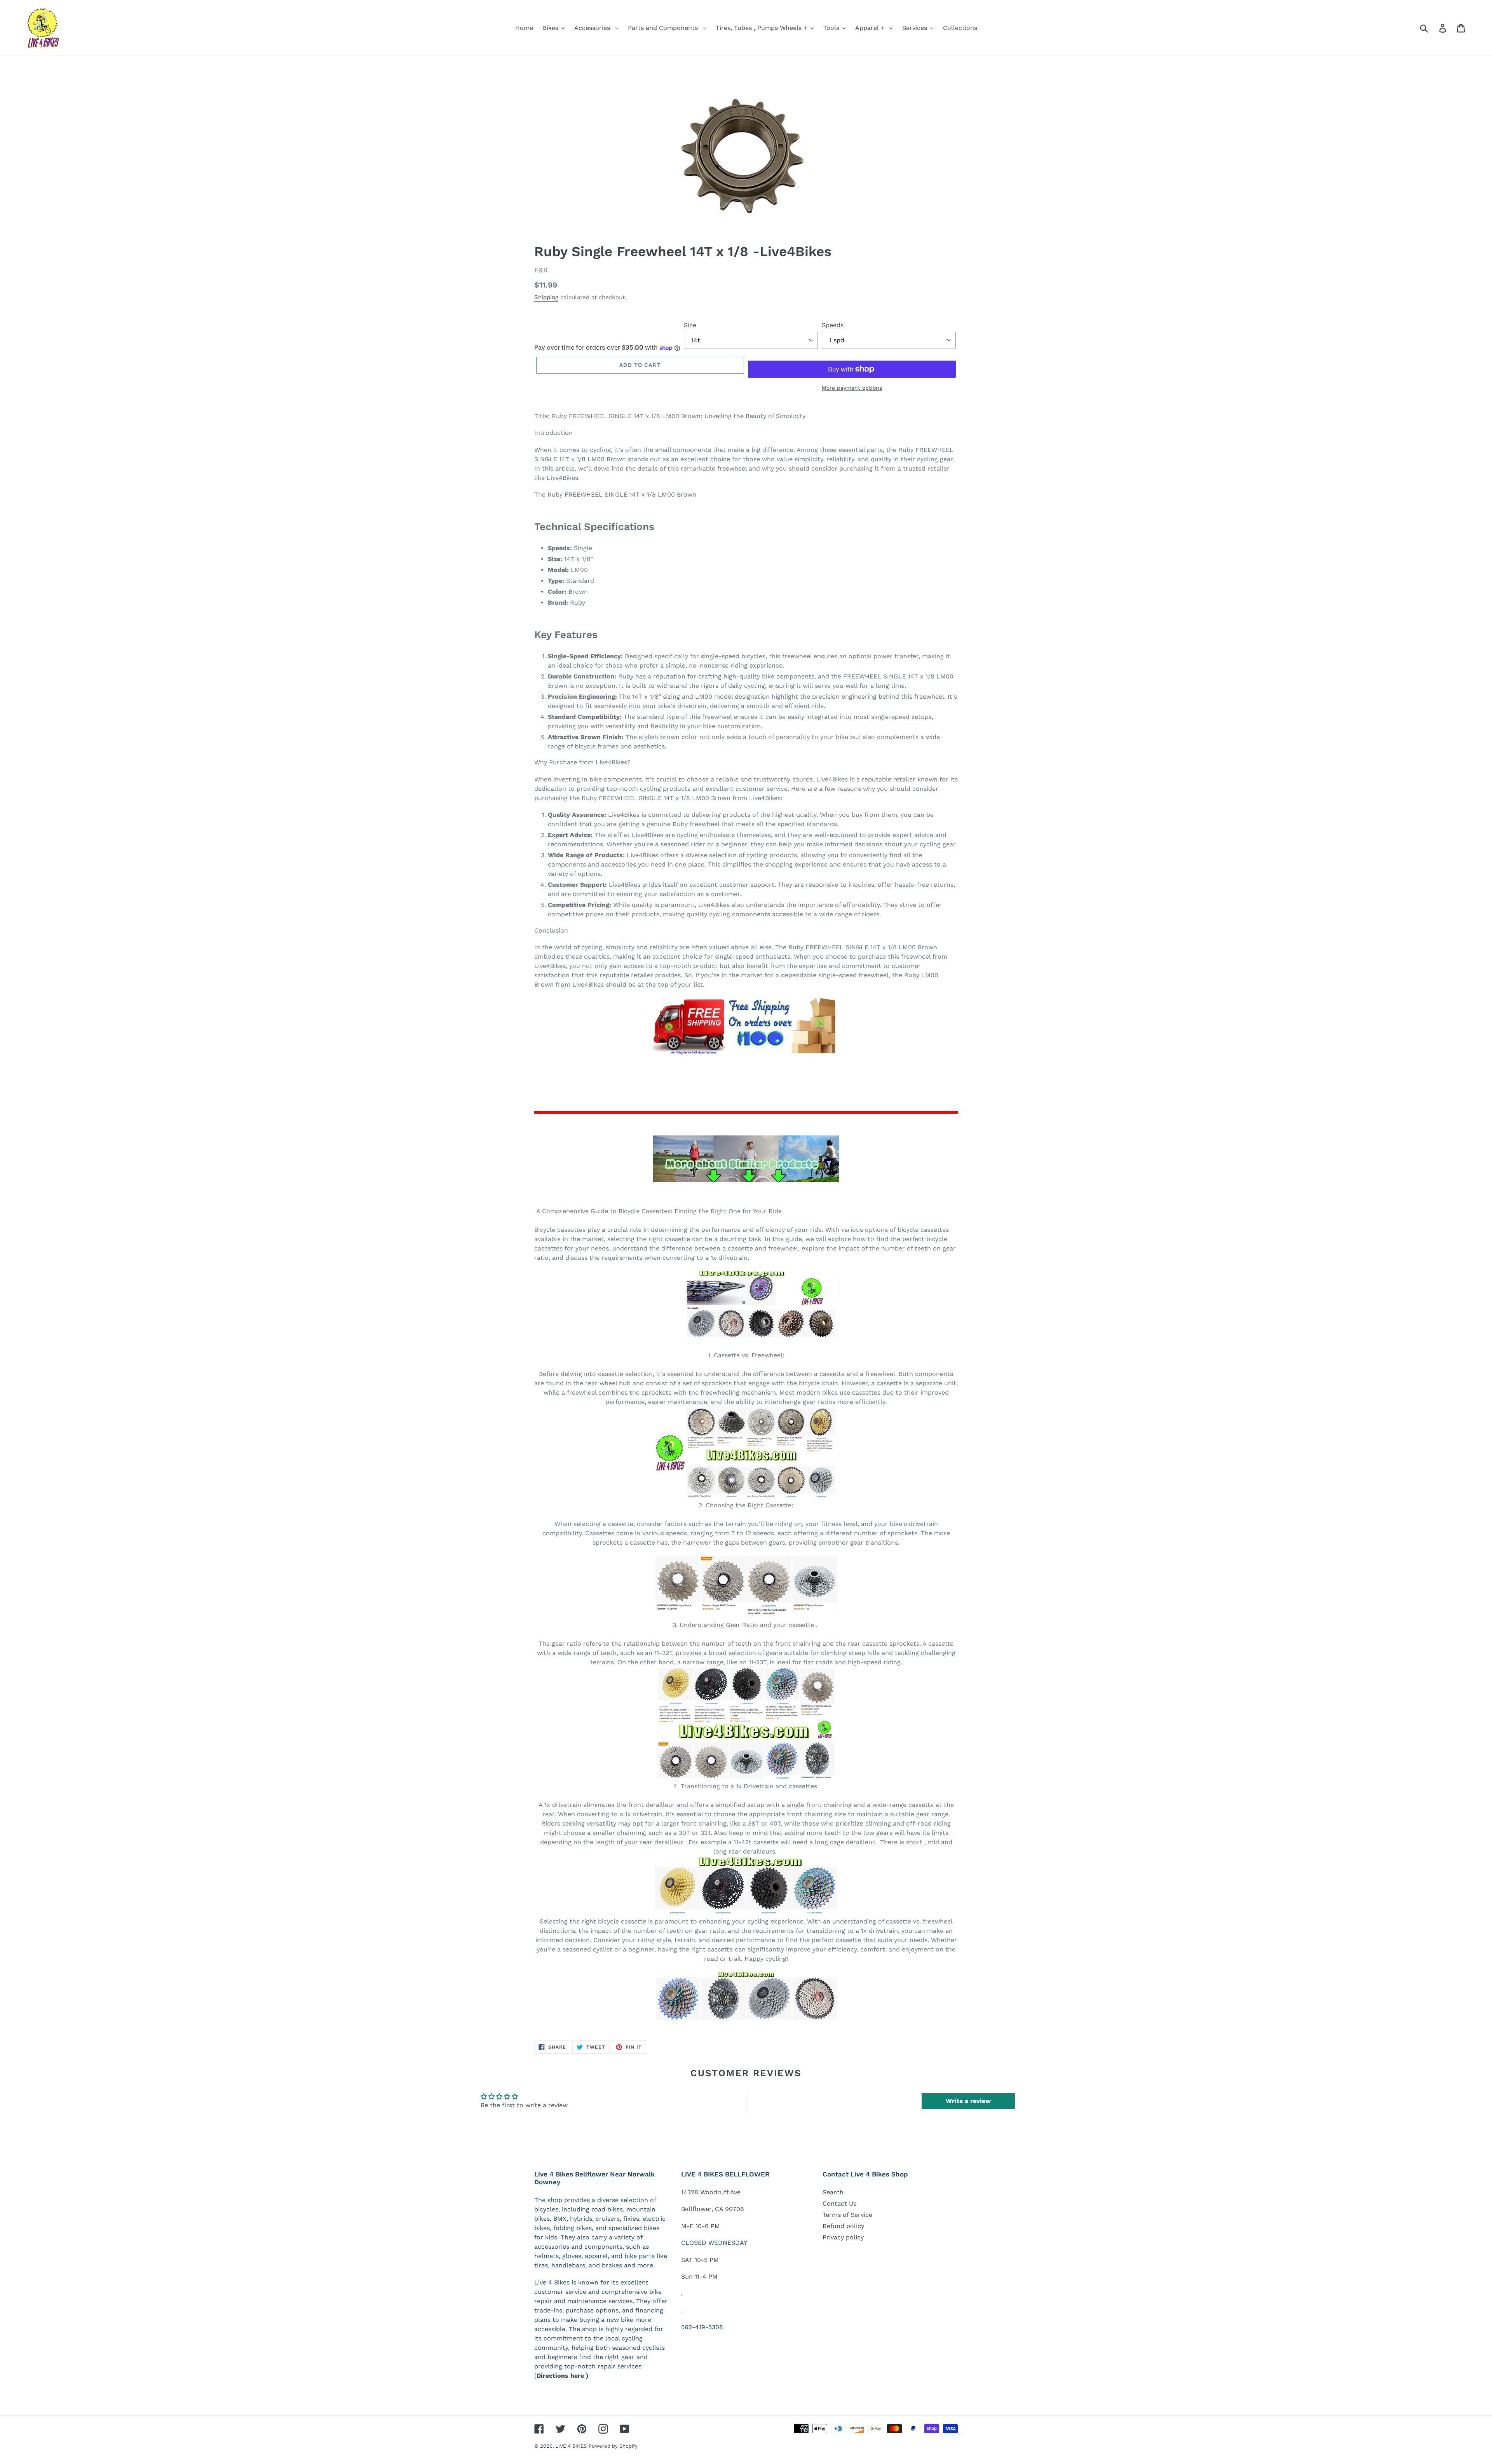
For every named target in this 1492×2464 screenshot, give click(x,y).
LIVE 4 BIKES (571, 2446)
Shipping (546, 297)
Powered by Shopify (613, 2446)
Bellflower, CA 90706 (713, 2209)
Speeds (833, 325)
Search (833, 2192)
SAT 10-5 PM (700, 2260)
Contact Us (839, 2203)
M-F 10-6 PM (701, 2226)
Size (690, 325)
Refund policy (843, 2226)
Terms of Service (847, 2215)
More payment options (852, 388)
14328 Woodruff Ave (711, 2192)
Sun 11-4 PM (699, 2277)
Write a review (968, 2101)
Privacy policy (843, 2237)
